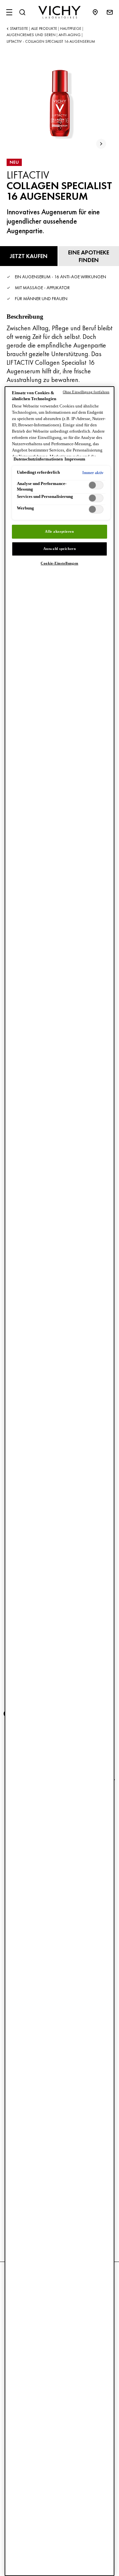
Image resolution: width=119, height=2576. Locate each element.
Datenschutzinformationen (38, 459)
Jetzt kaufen (29, 256)
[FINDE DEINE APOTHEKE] (99, 12)
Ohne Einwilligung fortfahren (86, 392)
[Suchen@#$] (22, 12)
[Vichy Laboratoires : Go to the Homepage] (59, 12)
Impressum (75, 459)
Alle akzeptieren (59, 531)
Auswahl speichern (60, 549)
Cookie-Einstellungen (59, 563)
